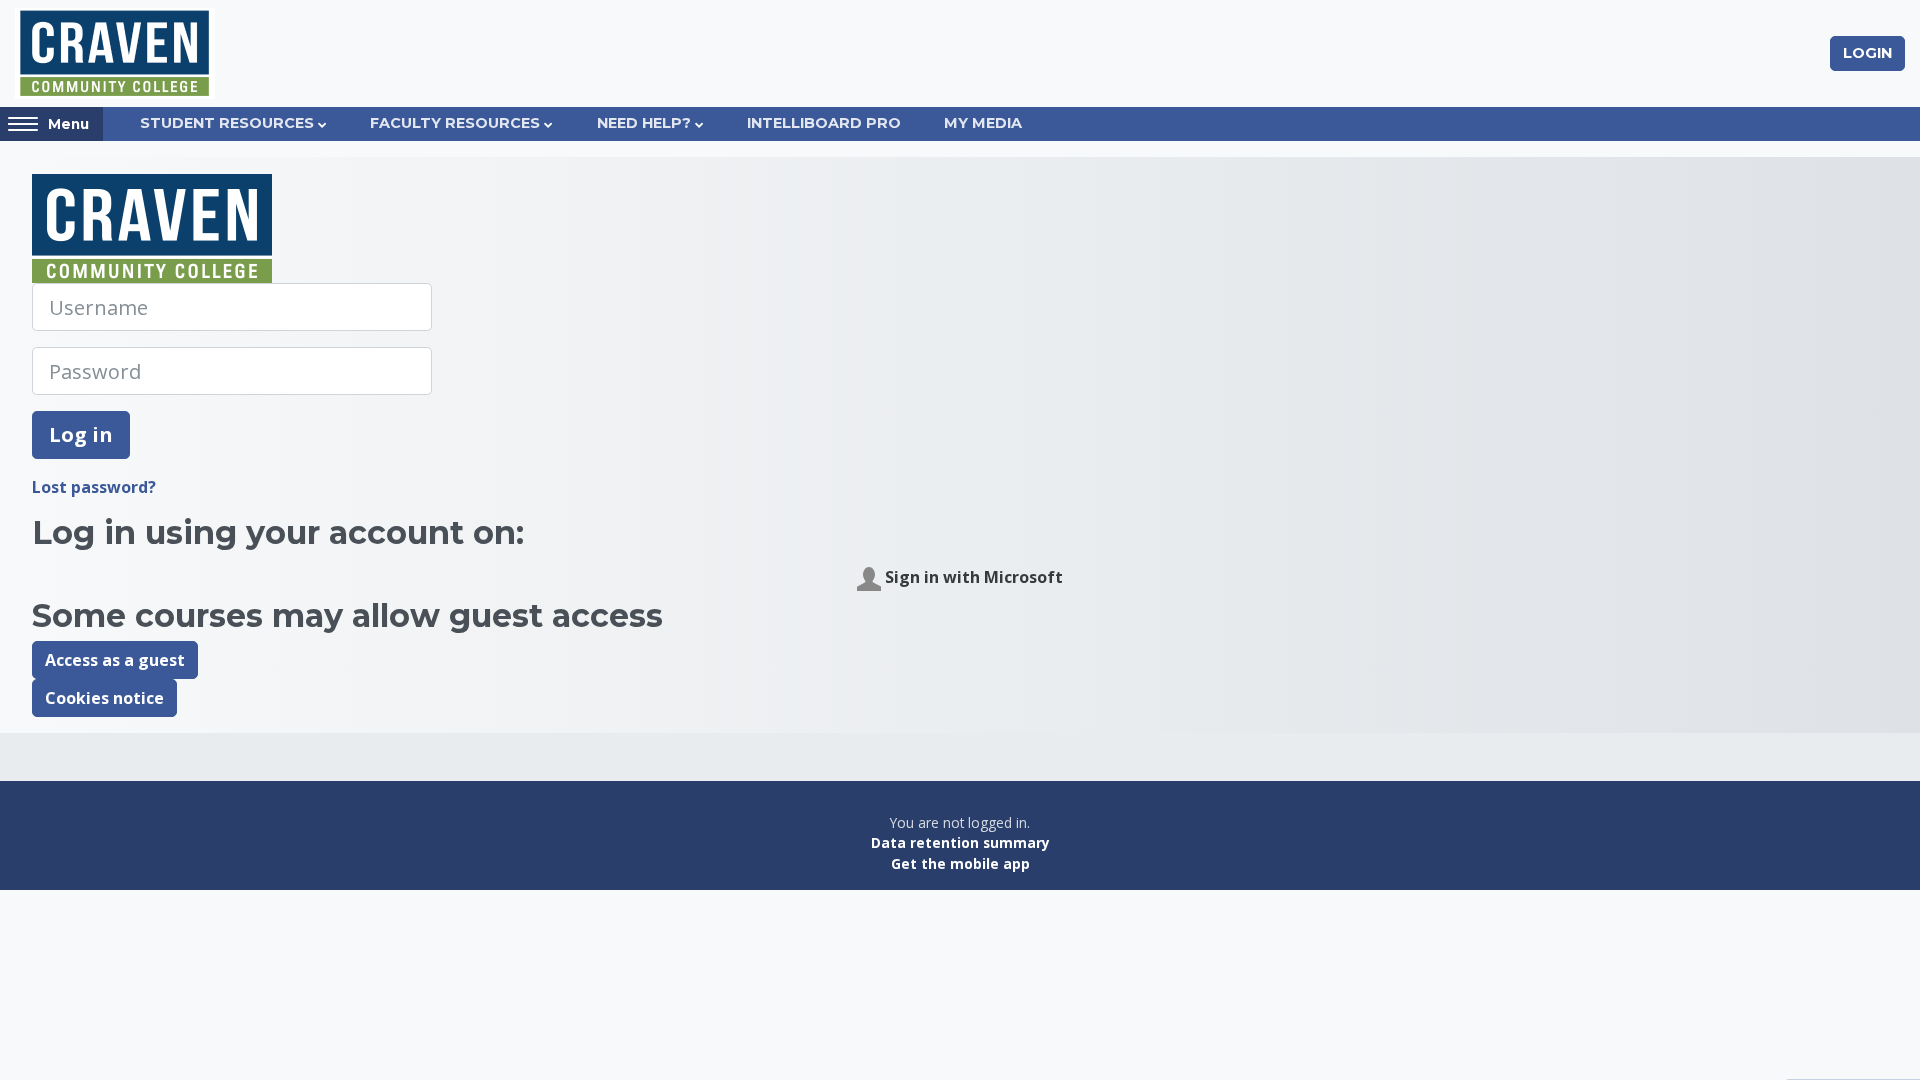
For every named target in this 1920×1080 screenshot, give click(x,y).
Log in (81, 434)
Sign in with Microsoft (972, 577)
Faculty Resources (455, 123)
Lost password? (94, 487)
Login (1867, 53)
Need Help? (644, 123)
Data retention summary (960, 842)
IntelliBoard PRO (824, 123)
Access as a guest (115, 660)
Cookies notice (104, 698)
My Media (983, 123)
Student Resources (227, 123)
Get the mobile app (960, 863)
